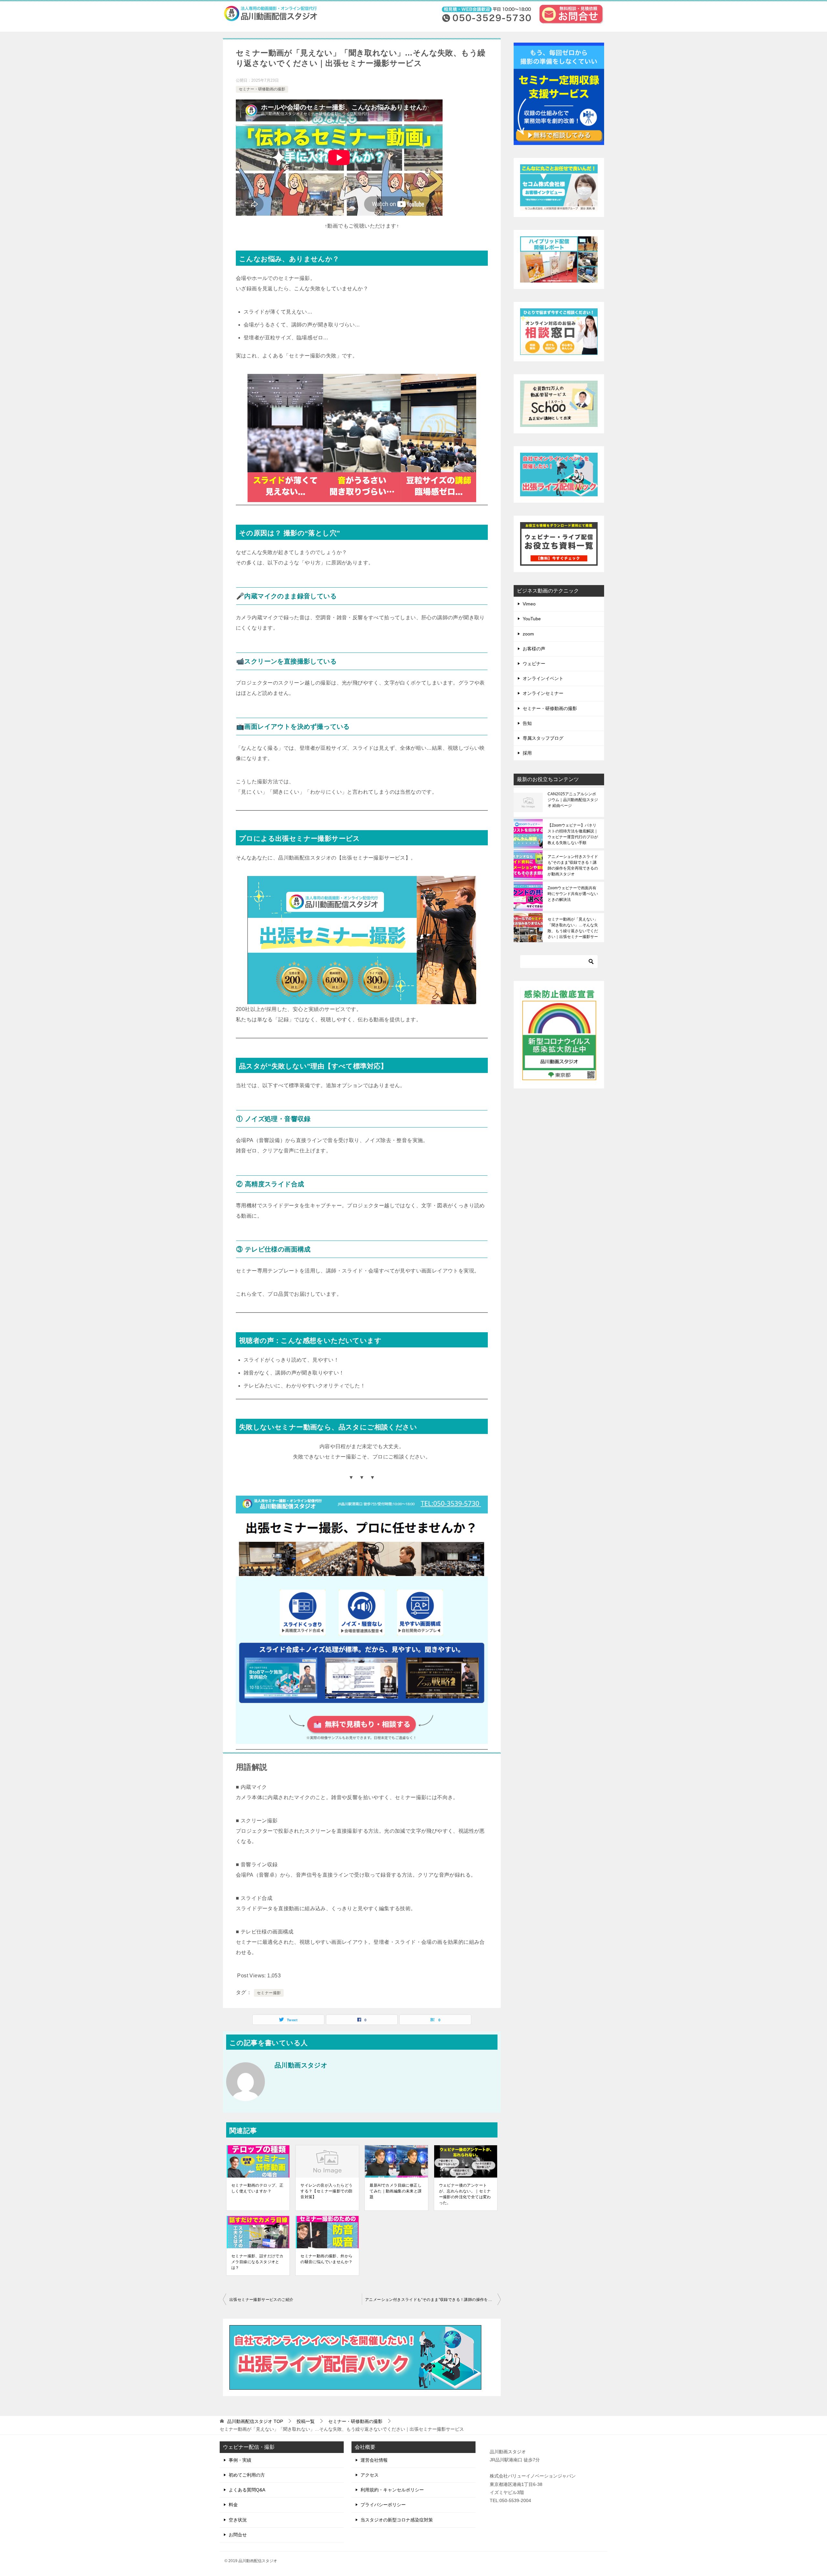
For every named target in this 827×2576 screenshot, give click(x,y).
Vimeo (529, 604)
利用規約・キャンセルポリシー (392, 2490)
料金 (233, 2505)
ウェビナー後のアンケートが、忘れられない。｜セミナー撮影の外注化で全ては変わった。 (465, 2194)
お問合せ (238, 2535)
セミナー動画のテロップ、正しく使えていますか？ (257, 2188)
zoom (528, 634)
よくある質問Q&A (247, 2490)
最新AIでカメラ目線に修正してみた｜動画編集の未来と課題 (396, 2191)
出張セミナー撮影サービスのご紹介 (261, 2300)
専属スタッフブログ (543, 738)
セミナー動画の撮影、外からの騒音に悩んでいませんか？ (326, 2259)
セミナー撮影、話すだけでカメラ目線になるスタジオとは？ (257, 2262)
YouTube (532, 619)
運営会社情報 (374, 2460)
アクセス (370, 2475)
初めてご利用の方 (247, 2475)
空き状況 (238, 2520)
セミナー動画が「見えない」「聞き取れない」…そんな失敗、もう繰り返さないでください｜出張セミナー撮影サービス (573, 928)
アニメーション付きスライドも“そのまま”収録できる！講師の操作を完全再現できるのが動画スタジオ (433, 2300)
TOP (255, 2421)
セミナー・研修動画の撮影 (262, 89)
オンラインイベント (543, 678)
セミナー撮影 (269, 1993)
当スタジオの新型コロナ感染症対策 (397, 2520)
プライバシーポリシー (383, 2505)
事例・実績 (240, 2460)
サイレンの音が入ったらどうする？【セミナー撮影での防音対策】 (326, 2191)
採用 (527, 753)
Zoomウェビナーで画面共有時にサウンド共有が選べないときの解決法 (573, 894)
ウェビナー (534, 664)
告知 (527, 723)
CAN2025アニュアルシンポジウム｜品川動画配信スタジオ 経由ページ (573, 800)
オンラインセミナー (543, 693)
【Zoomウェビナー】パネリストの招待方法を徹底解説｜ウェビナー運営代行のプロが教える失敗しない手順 (573, 834)
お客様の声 (534, 649)
